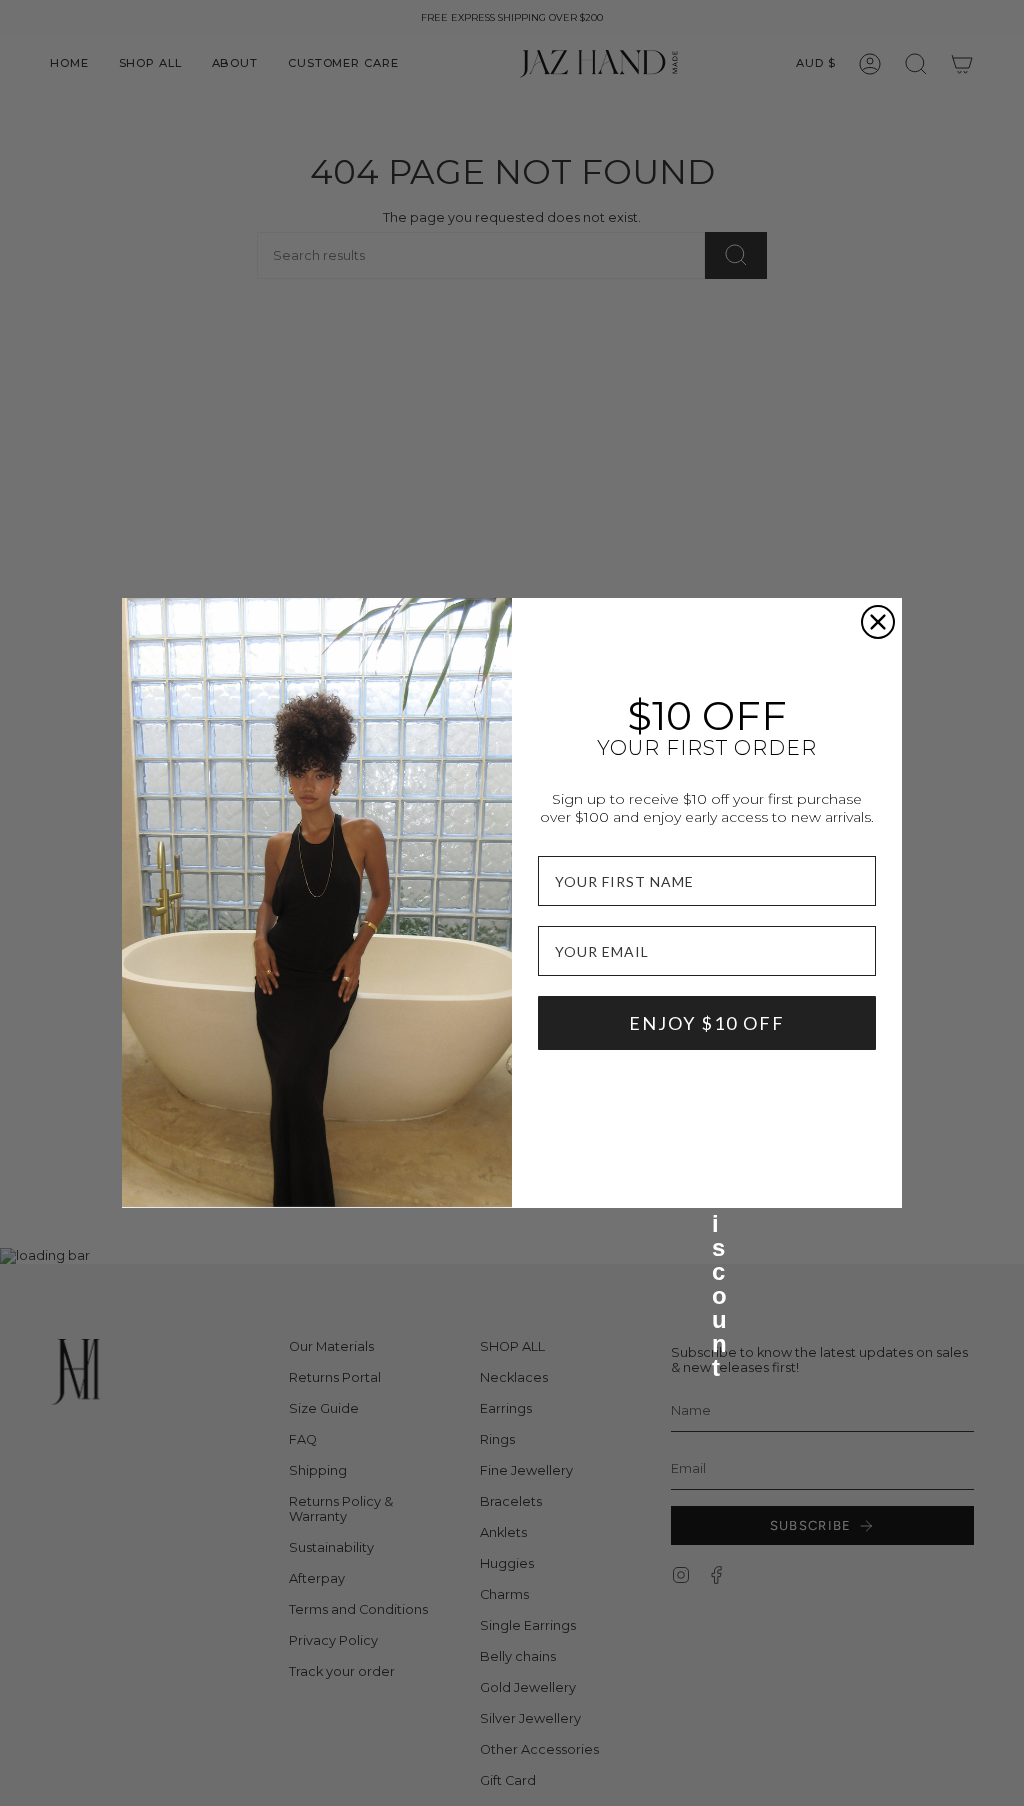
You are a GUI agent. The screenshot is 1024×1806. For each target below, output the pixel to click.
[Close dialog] (878, 622)
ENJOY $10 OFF (707, 1023)
